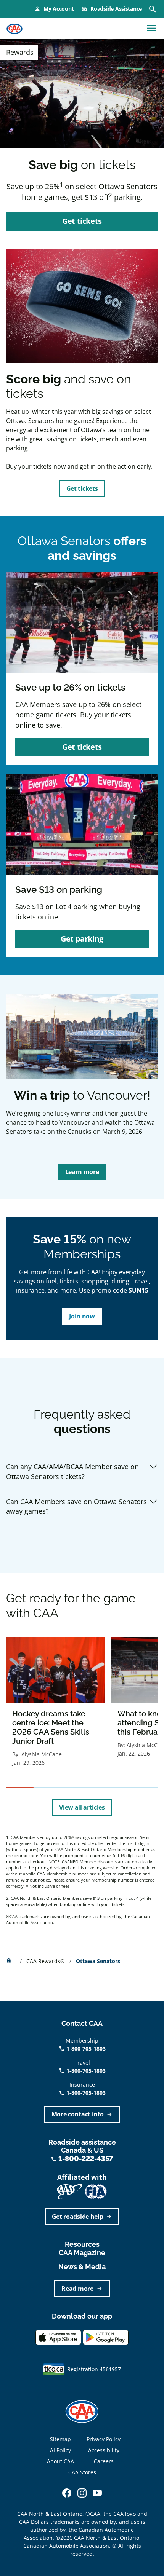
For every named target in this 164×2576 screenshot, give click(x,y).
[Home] (14, 29)
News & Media (82, 2267)
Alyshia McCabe (42, 1754)
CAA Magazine (82, 2253)
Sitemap (60, 2439)
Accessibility (104, 2450)
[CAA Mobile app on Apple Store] (58, 2337)
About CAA (60, 2461)
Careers (104, 2461)
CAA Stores (82, 2472)
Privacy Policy (104, 2439)
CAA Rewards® (46, 1961)
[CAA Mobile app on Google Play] (106, 2337)
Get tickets (82, 488)
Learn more (82, 1172)
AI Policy (60, 2450)
